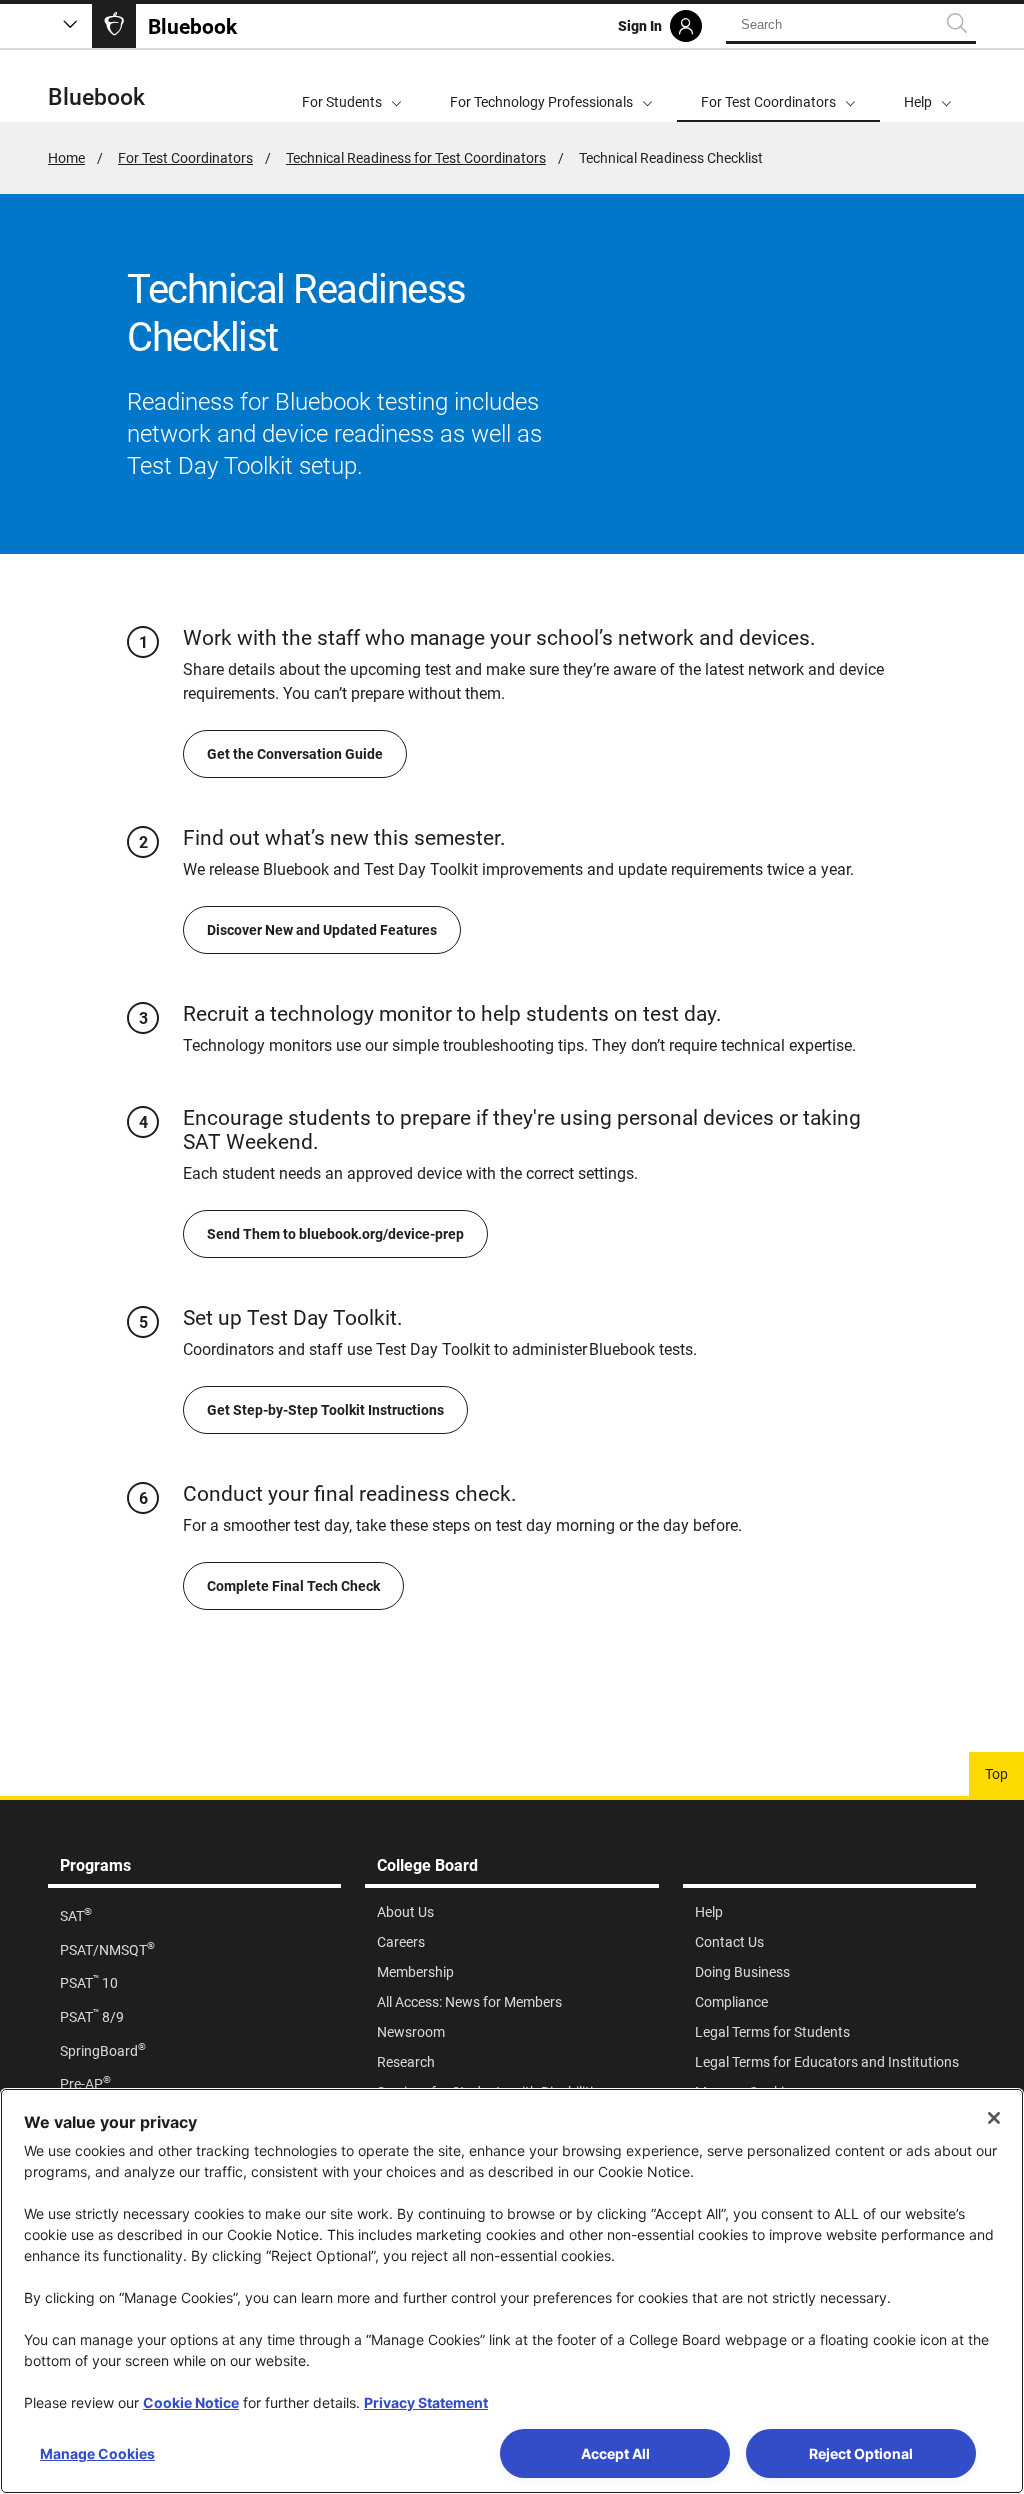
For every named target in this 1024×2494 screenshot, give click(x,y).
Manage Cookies (97, 2453)
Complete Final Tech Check (293, 1586)
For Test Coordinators (185, 158)
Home (66, 158)
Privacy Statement (426, 2402)
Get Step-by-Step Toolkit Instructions (325, 1410)
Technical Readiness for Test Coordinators (416, 158)
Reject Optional (861, 2453)
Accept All (615, 2453)
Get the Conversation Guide (295, 754)
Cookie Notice (191, 2402)
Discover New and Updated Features (322, 930)
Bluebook (96, 97)
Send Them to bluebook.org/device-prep (335, 1234)
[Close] (994, 2118)
